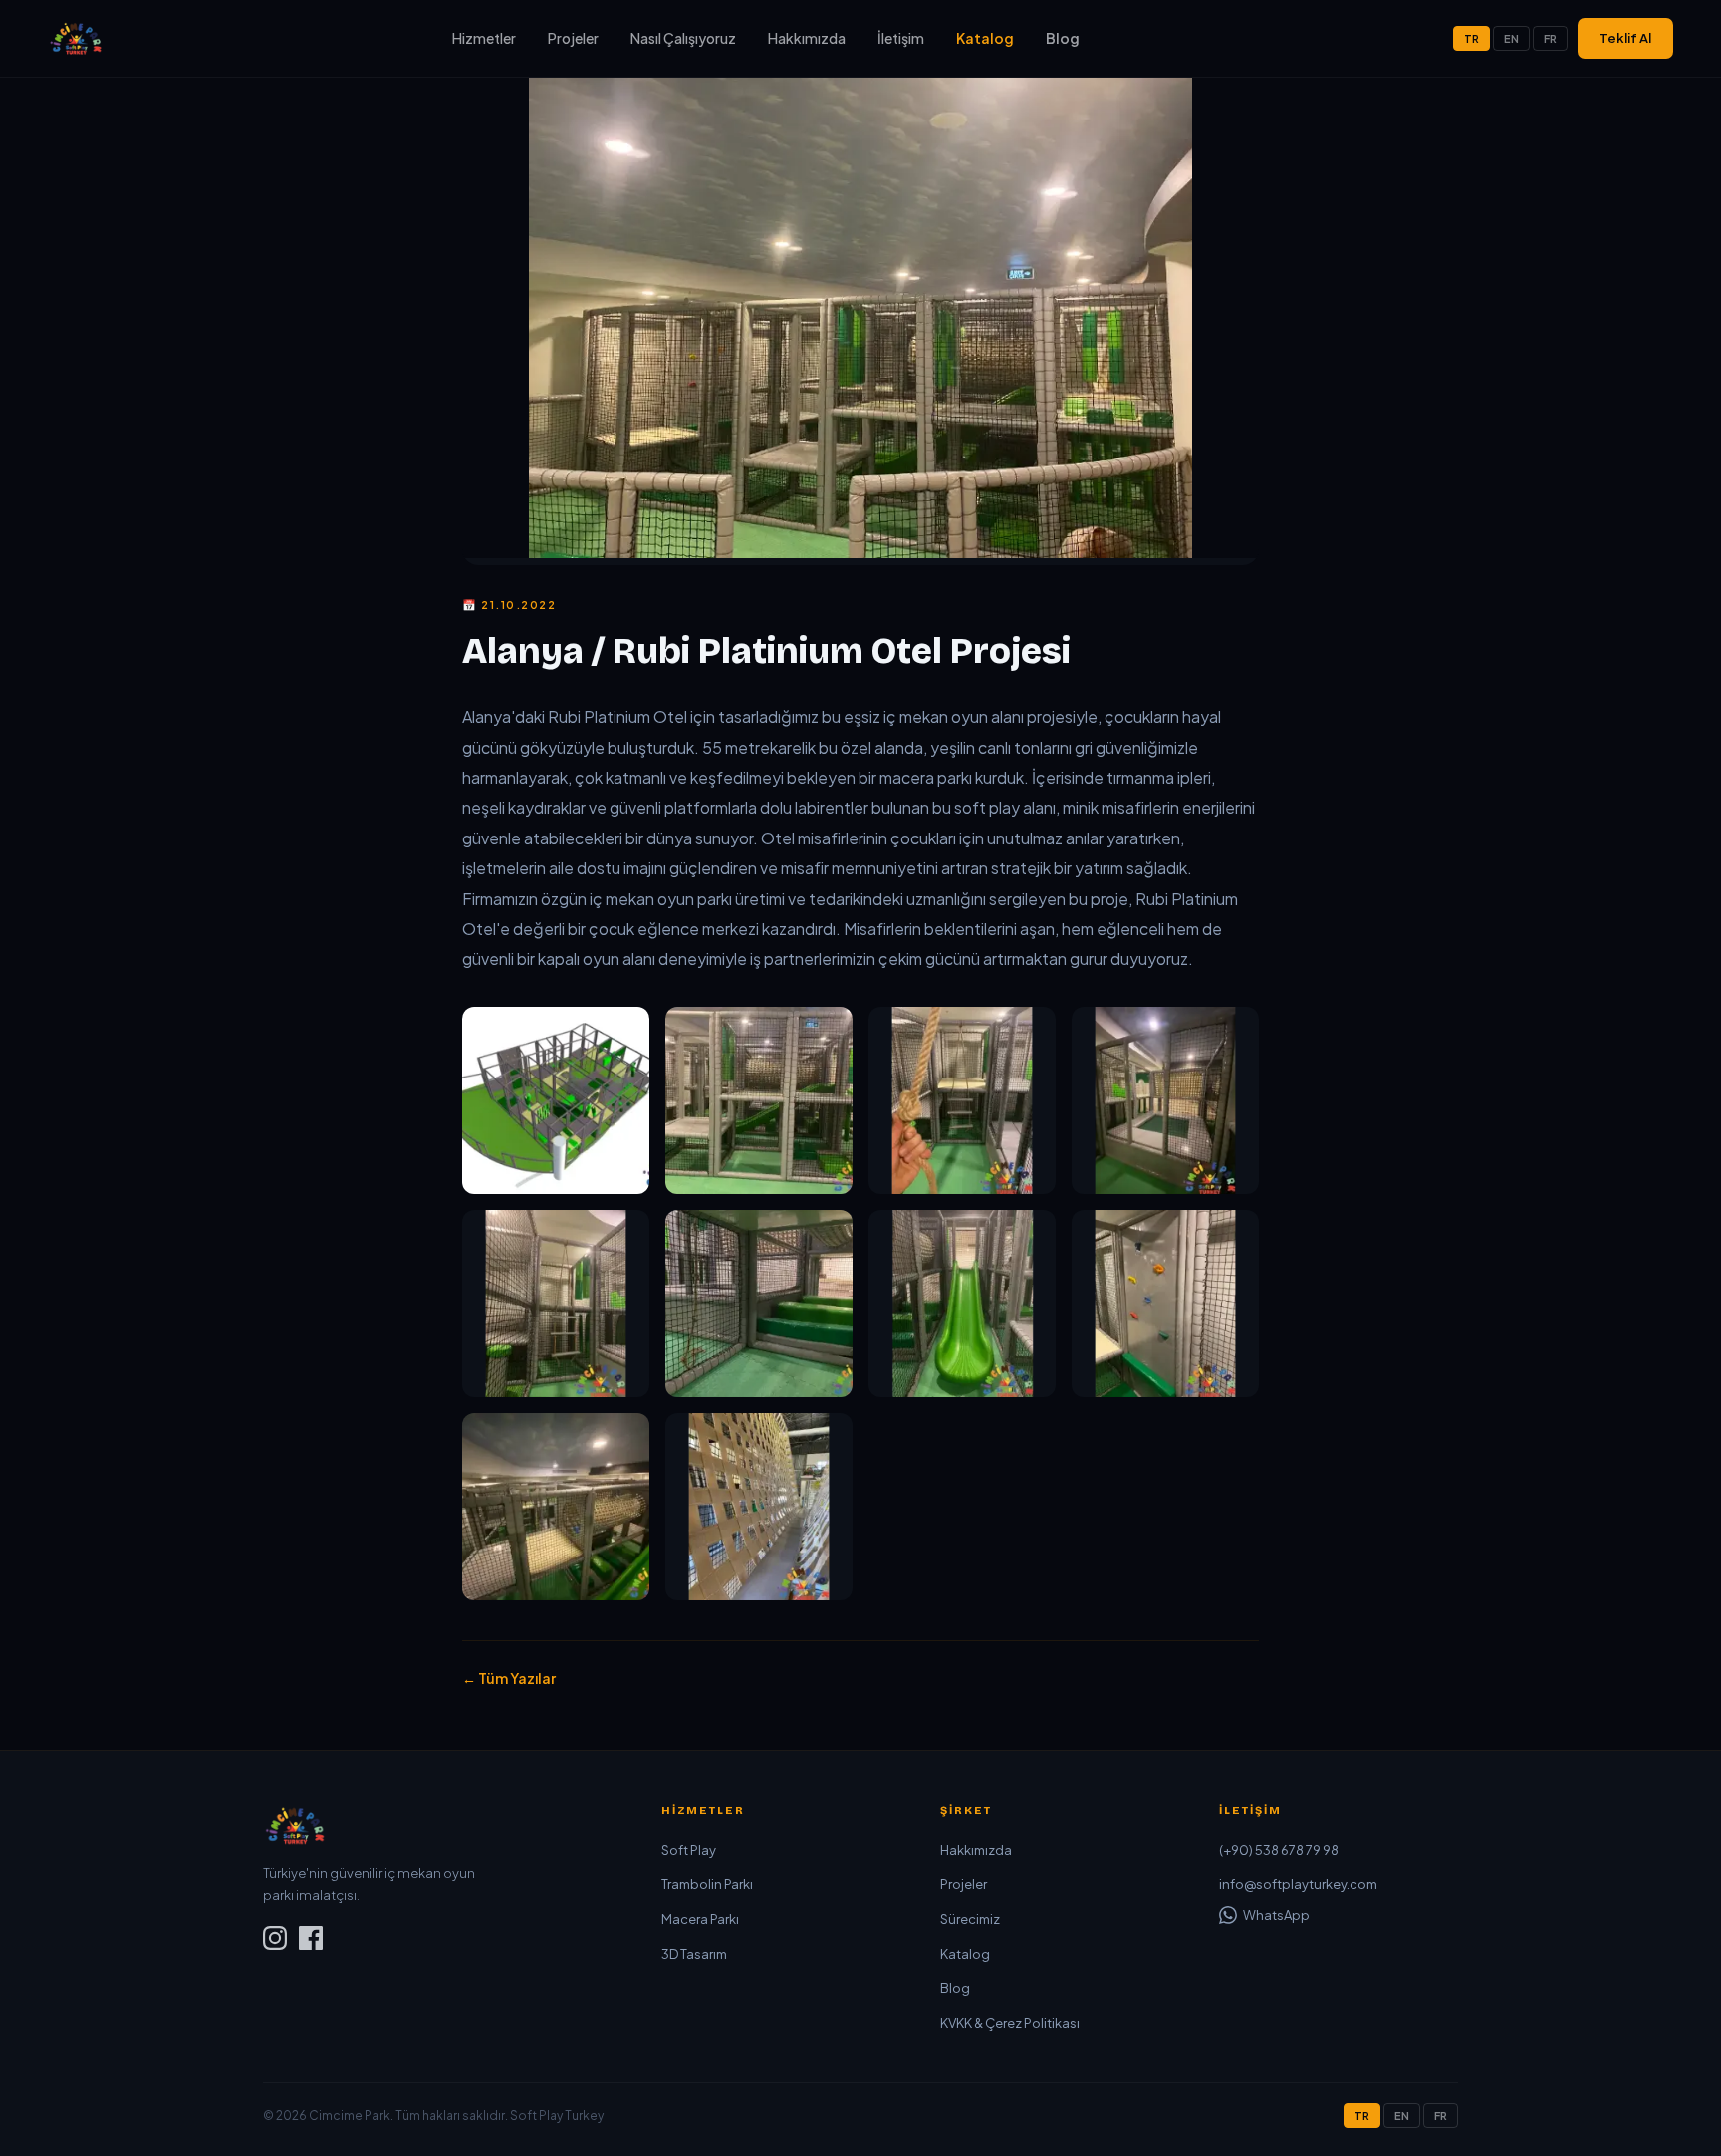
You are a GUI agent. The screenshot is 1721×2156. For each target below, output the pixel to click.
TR (1472, 38)
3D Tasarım (694, 1954)
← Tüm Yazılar (509, 1678)
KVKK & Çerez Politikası (1010, 2023)
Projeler (573, 38)
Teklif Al (1625, 38)
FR (1550, 38)
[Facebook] (311, 1941)
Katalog (985, 38)
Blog (1063, 38)
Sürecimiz (970, 1919)
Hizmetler (484, 38)
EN (1511, 38)
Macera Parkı (700, 1919)
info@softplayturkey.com (1298, 1884)
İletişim (901, 38)
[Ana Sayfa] (76, 38)
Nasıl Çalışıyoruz (683, 38)
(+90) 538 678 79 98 (1279, 1850)
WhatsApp (1276, 1915)
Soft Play (689, 1850)
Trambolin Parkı (707, 1884)
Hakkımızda (807, 38)
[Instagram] (275, 1941)
